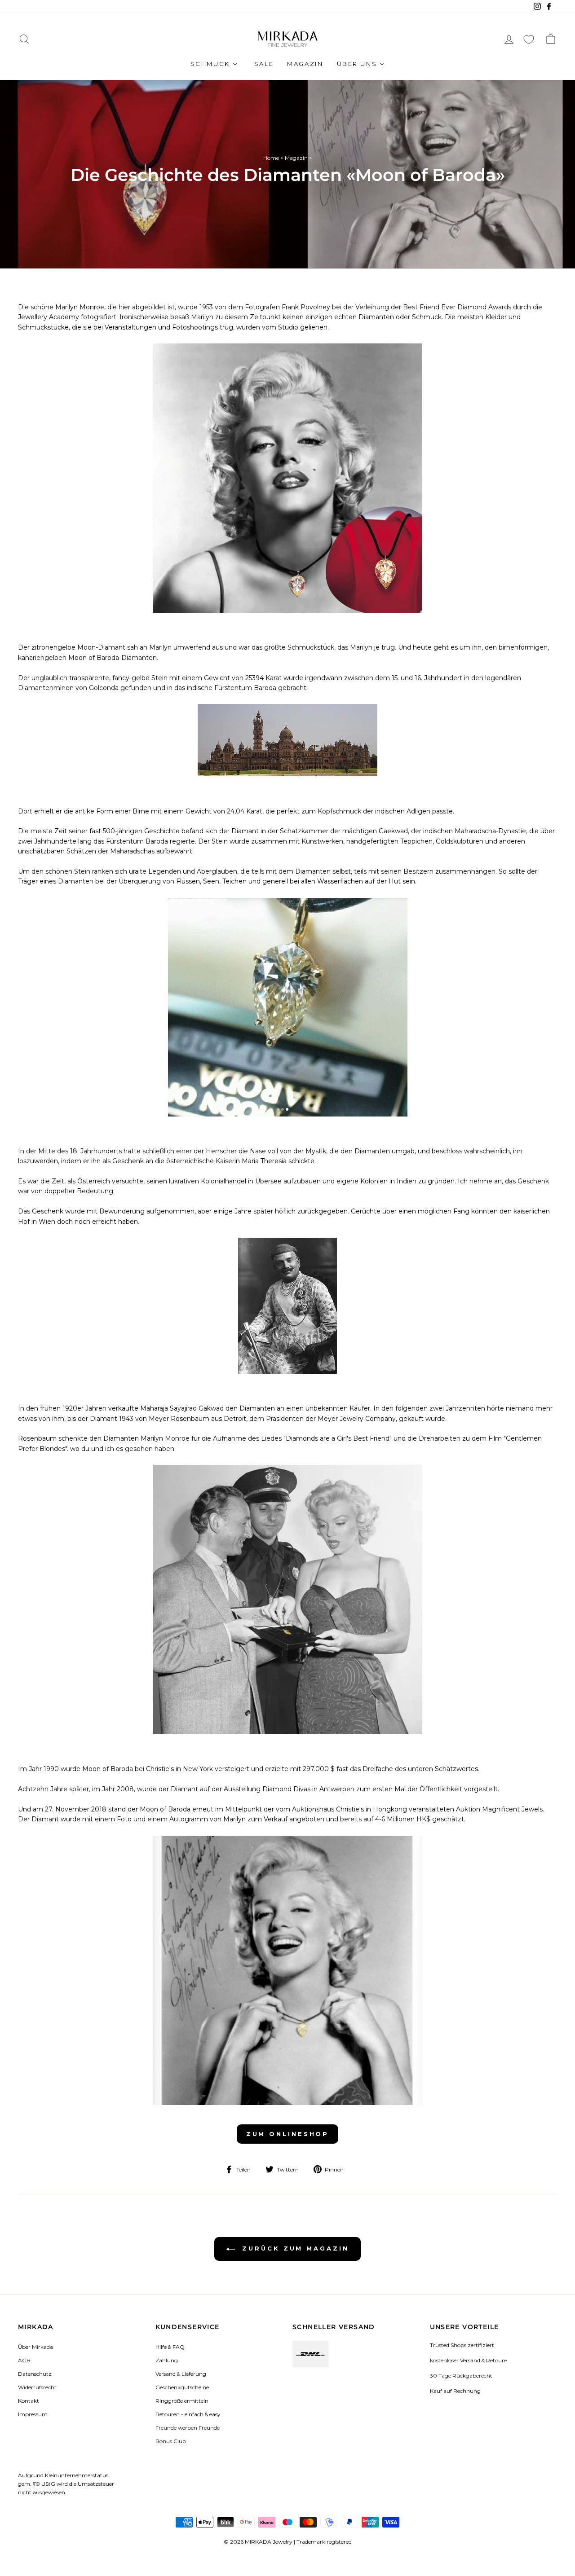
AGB (24, 2360)
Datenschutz (35, 2374)
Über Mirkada (35, 2347)
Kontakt (29, 2401)
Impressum (33, 2414)
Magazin (296, 158)
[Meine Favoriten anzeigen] (529, 39)
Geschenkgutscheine (182, 2387)
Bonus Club (171, 2441)
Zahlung (167, 2360)
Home (271, 158)
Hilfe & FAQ (170, 2347)
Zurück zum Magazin (294, 2248)
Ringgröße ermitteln (182, 2401)
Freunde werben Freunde (188, 2428)
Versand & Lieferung (181, 2374)
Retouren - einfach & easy (188, 2414)
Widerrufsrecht (37, 2387)
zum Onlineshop (288, 2134)
